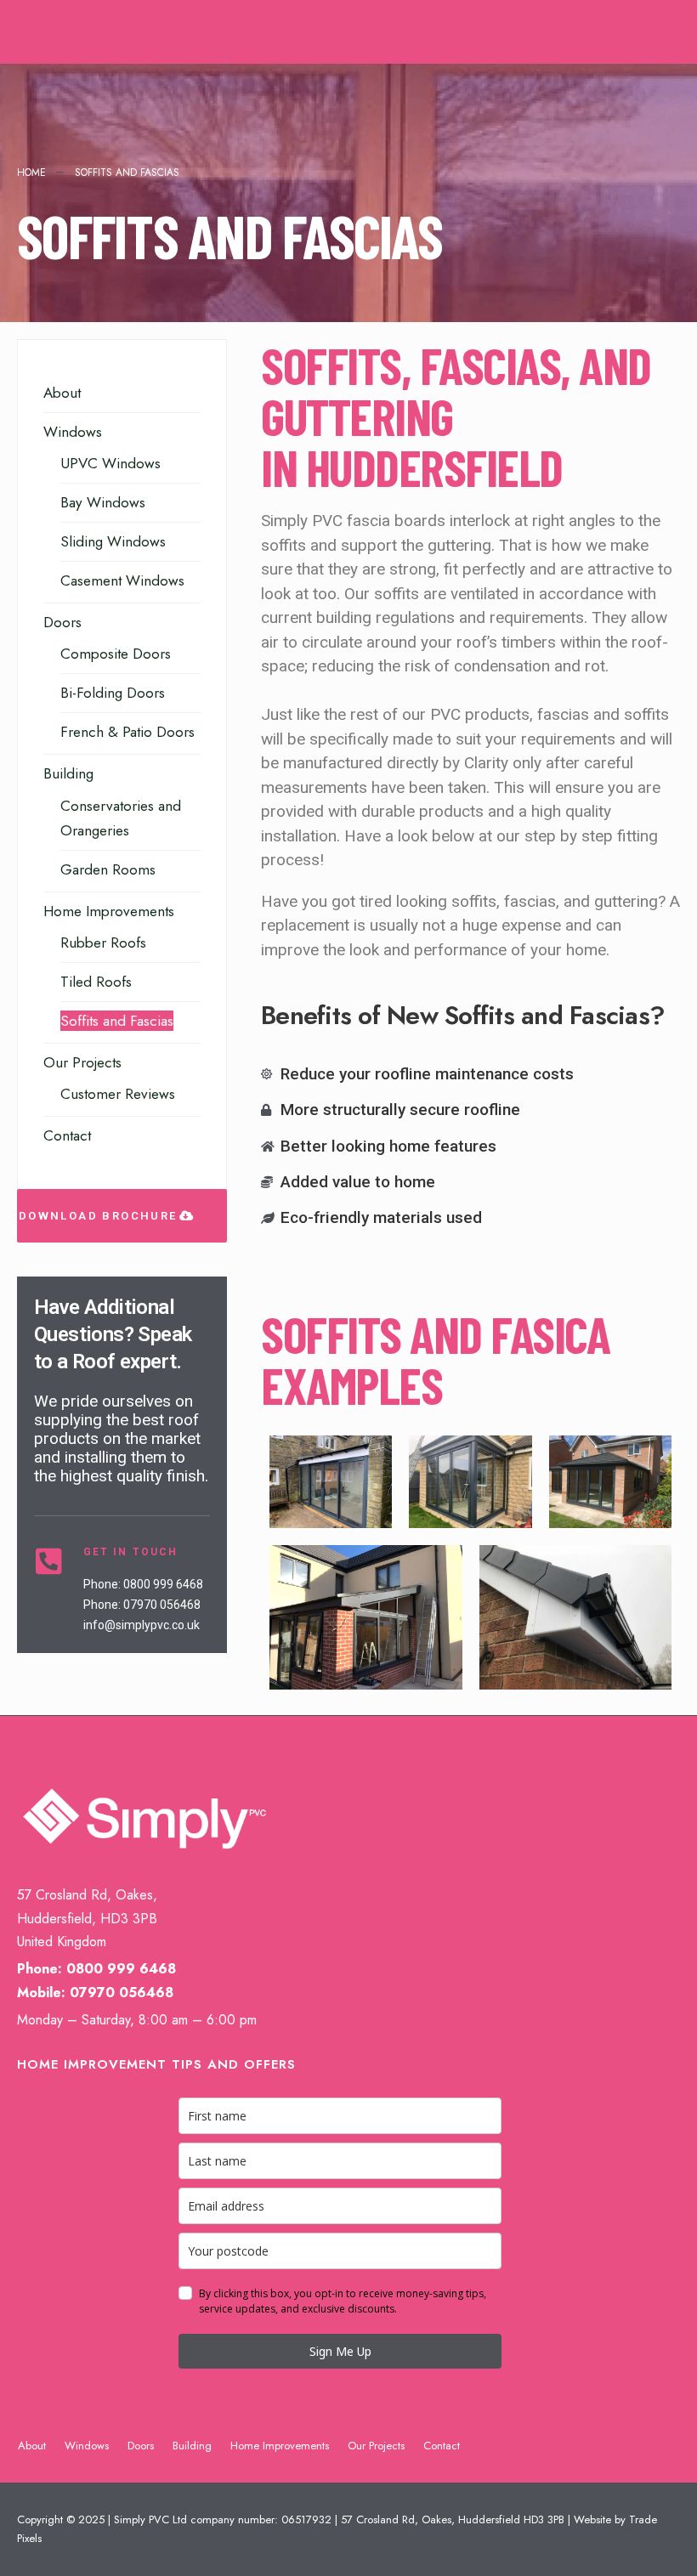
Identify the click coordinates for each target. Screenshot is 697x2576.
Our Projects (82, 1062)
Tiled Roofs (96, 982)
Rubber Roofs (103, 943)
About (62, 393)
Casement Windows (122, 580)
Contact (67, 1135)
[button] (122, 1216)
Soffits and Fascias (117, 1021)
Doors (62, 622)
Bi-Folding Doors (113, 693)
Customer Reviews (118, 1094)
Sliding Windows (113, 541)
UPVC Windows (110, 463)
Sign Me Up (340, 2351)
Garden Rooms (108, 869)
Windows (73, 432)
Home (31, 173)
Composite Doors (116, 654)
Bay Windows (103, 502)
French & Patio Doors (127, 732)
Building (68, 773)
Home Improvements (109, 911)
